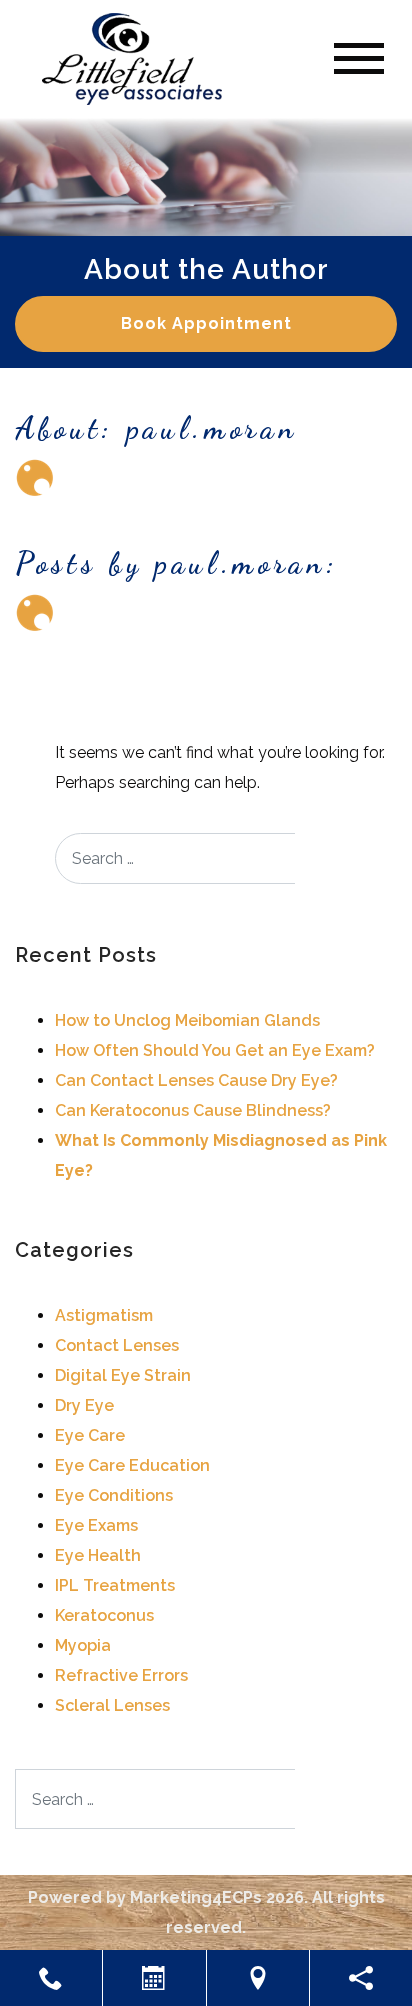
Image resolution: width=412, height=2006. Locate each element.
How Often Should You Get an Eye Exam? (215, 1050)
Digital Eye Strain (123, 1375)
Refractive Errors (121, 1675)
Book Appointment (206, 323)
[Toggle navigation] (359, 58)
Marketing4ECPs (196, 1897)
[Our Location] (258, 1978)
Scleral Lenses (112, 1705)
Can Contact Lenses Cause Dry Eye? (196, 1080)
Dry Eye (84, 1405)
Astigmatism (104, 1315)
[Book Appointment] (154, 1978)
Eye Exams (96, 1525)
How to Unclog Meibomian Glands (187, 1020)
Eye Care (90, 1435)
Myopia (83, 1645)
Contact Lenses (117, 1345)
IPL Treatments (115, 1585)
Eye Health (98, 1555)
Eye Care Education (132, 1465)
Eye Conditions (114, 1495)
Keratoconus (104, 1615)
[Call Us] (51, 1978)
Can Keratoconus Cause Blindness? (193, 1110)
